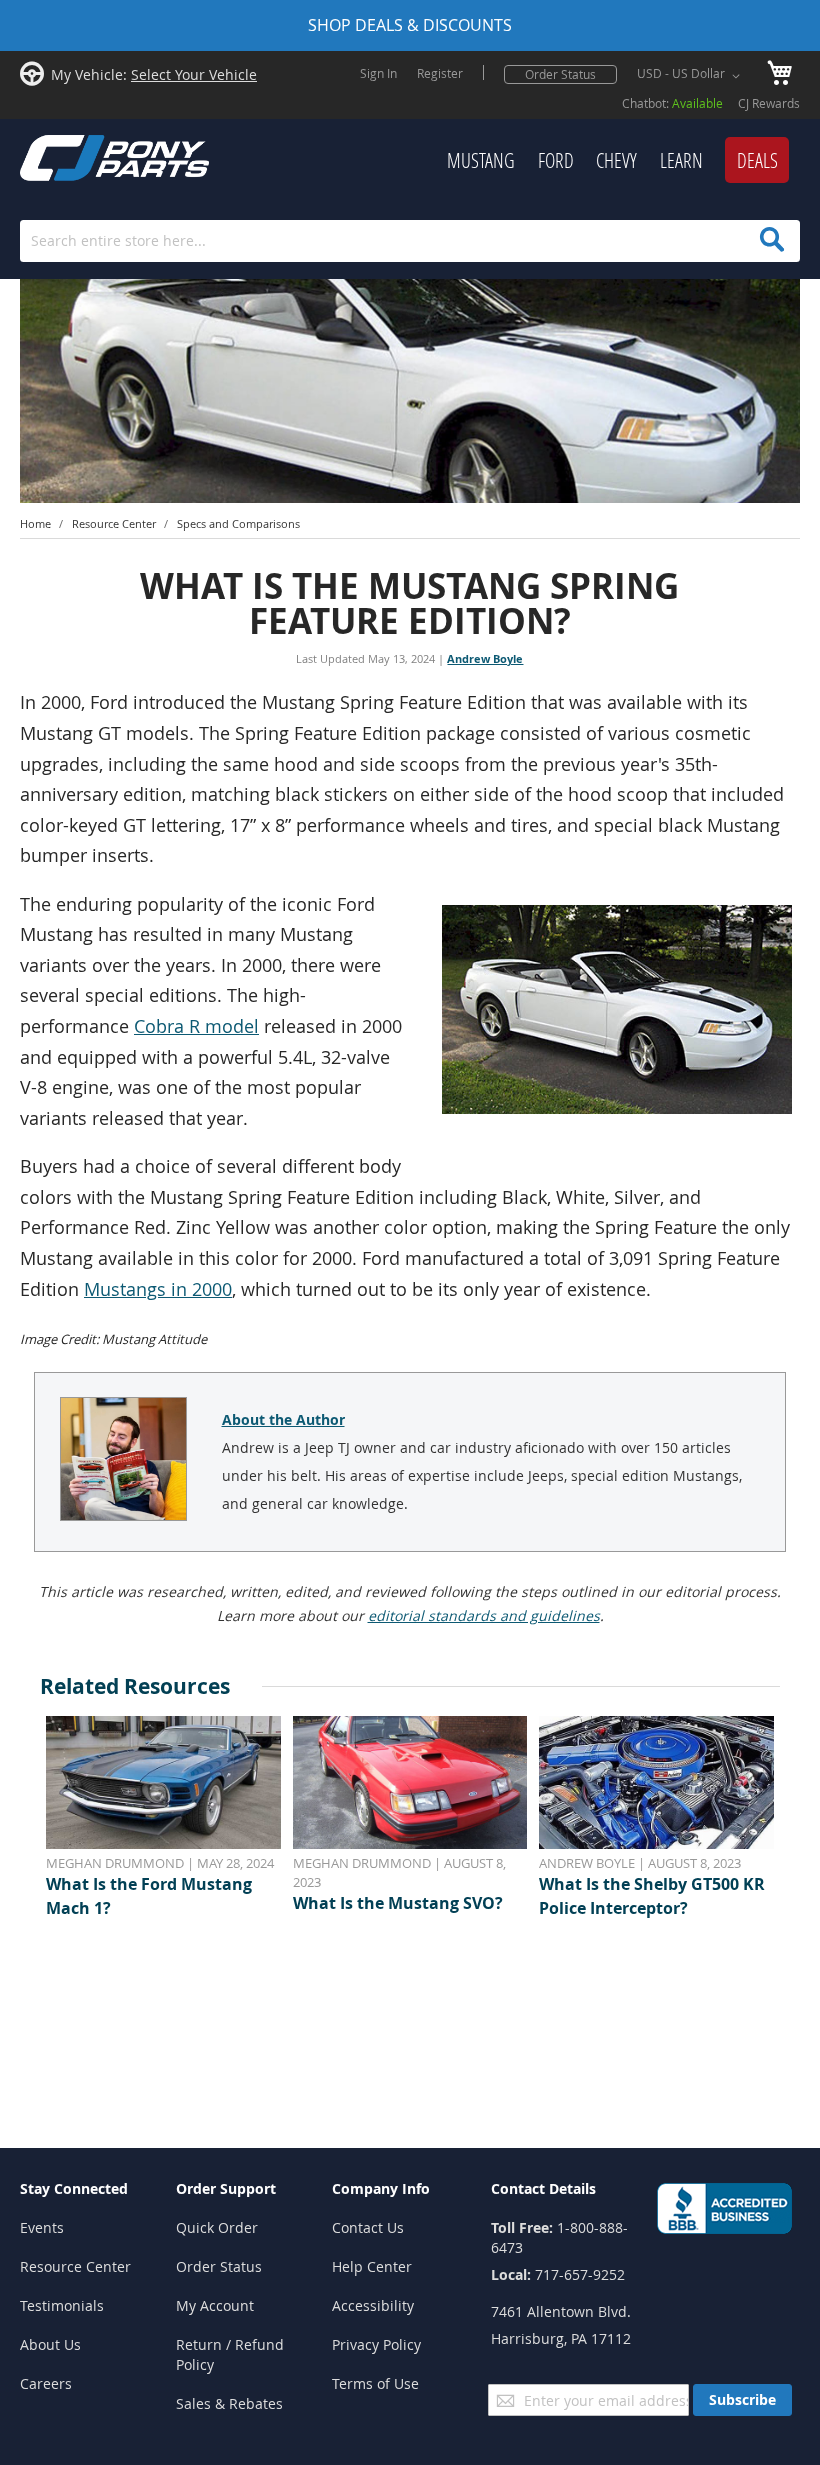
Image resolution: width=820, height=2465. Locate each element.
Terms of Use (375, 2383)
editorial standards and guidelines (484, 1615)
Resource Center (114, 523)
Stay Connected (74, 2188)
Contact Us (368, 2227)
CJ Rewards (769, 103)
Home (35, 523)
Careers (46, 2383)
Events (42, 2227)
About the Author (283, 1419)
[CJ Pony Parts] (70, 155)
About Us (50, 2344)
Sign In (378, 73)
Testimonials (62, 2305)
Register (440, 73)
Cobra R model (196, 1026)
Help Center (372, 2266)
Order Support (226, 2188)
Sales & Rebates (229, 2403)
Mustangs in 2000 (158, 1289)
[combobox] (410, 241)
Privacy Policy (376, 2344)
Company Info (381, 2188)
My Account (215, 2305)
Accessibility (373, 2305)
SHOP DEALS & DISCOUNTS (410, 25)
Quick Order (217, 2227)
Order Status (560, 74)
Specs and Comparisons (238, 523)
